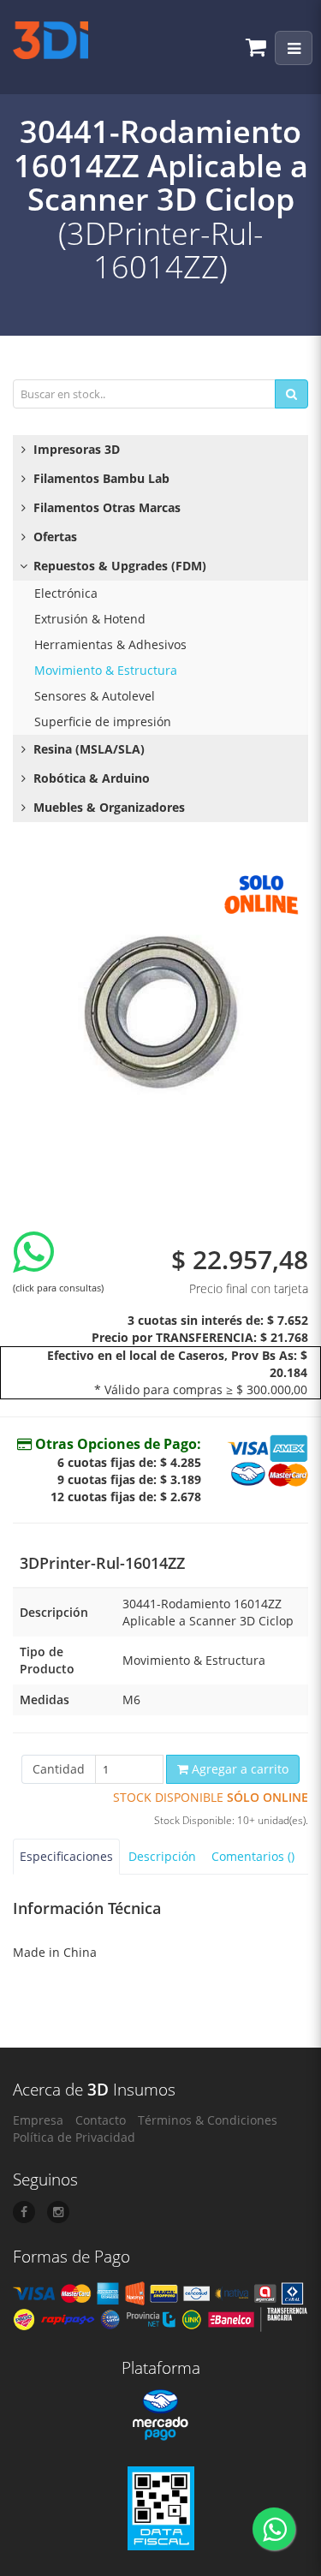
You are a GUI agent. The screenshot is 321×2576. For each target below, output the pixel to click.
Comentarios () (253, 1856)
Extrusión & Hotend (90, 619)
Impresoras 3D (75, 449)
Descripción (162, 1856)
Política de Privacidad (74, 2137)
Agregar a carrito (238, 1769)
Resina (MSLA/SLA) (87, 749)
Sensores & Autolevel (95, 696)
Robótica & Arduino (90, 778)
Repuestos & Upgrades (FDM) (118, 566)
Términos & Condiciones (208, 2120)
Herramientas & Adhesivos (110, 644)
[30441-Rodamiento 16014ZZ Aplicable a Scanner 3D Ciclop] (160, 1012)
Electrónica (66, 593)
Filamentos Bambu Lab (100, 478)
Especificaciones (66, 1856)
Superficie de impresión (103, 722)
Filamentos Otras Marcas (105, 507)
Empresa (38, 2120)
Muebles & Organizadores (107, 807)
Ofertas (53, 537)
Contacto (101, 2120)
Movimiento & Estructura (106, 670)
